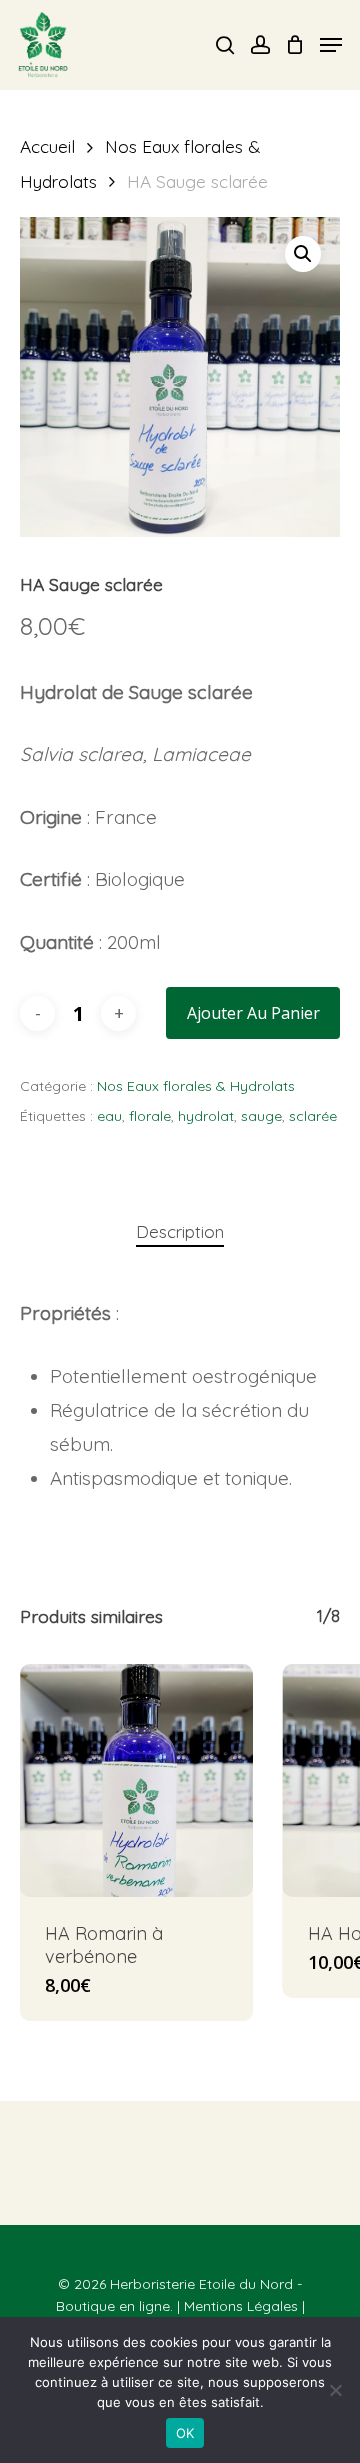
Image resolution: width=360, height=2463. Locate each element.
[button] (303, 254)
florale (150, 1116)
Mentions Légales (241, 2306)
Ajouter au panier (253, 1013)
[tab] (180, 1232)
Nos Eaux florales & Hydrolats (196, 1086)
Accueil (47, 146)
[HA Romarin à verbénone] (136, 1780)
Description (180, 1231)
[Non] (335, 2390)
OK (185, 2433)
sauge (261, 1116)
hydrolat (206, 1116)
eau (109, 1116)
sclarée (313, 1116)
